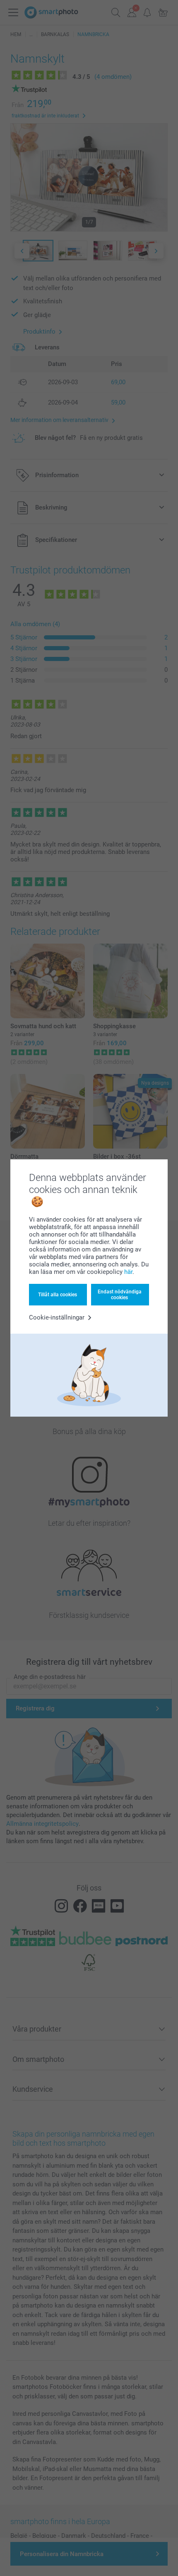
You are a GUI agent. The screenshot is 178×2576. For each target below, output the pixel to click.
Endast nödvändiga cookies (120, 1295)
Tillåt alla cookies (58, 1295)
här (128, 1272)
